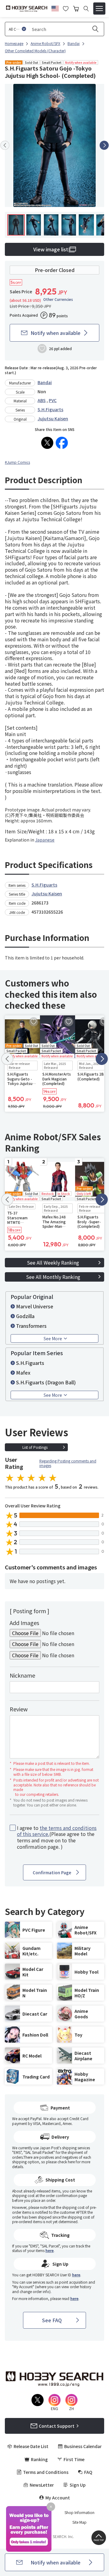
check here (66, 2162)
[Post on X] (47, 443)
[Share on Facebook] (62, 443)
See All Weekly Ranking (53, 1262)
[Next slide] (104, 145)
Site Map (79, 2522)
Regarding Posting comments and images (68, 1463)
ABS (42, 400)
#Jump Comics (17, 462)
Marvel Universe (35, 1306)
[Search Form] (86, 9)
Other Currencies (58, 299)
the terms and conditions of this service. (57, 1831)
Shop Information (79, 2512)
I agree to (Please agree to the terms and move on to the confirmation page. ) (57, 1837)
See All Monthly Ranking (53, 1277)
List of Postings (35, 1447)
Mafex (23, 1372)
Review (19, 1709)
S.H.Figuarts (50, 409)
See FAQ (52, 2320)
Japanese (45, 840)
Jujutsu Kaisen (53, 418)
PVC (53, 400)
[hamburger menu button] (99, 9)
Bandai (45, 382)
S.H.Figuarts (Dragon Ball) (46, 1382)
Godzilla (25, 1316)
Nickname (22, 1675)
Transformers (31, 1326)
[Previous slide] (5, 145)
